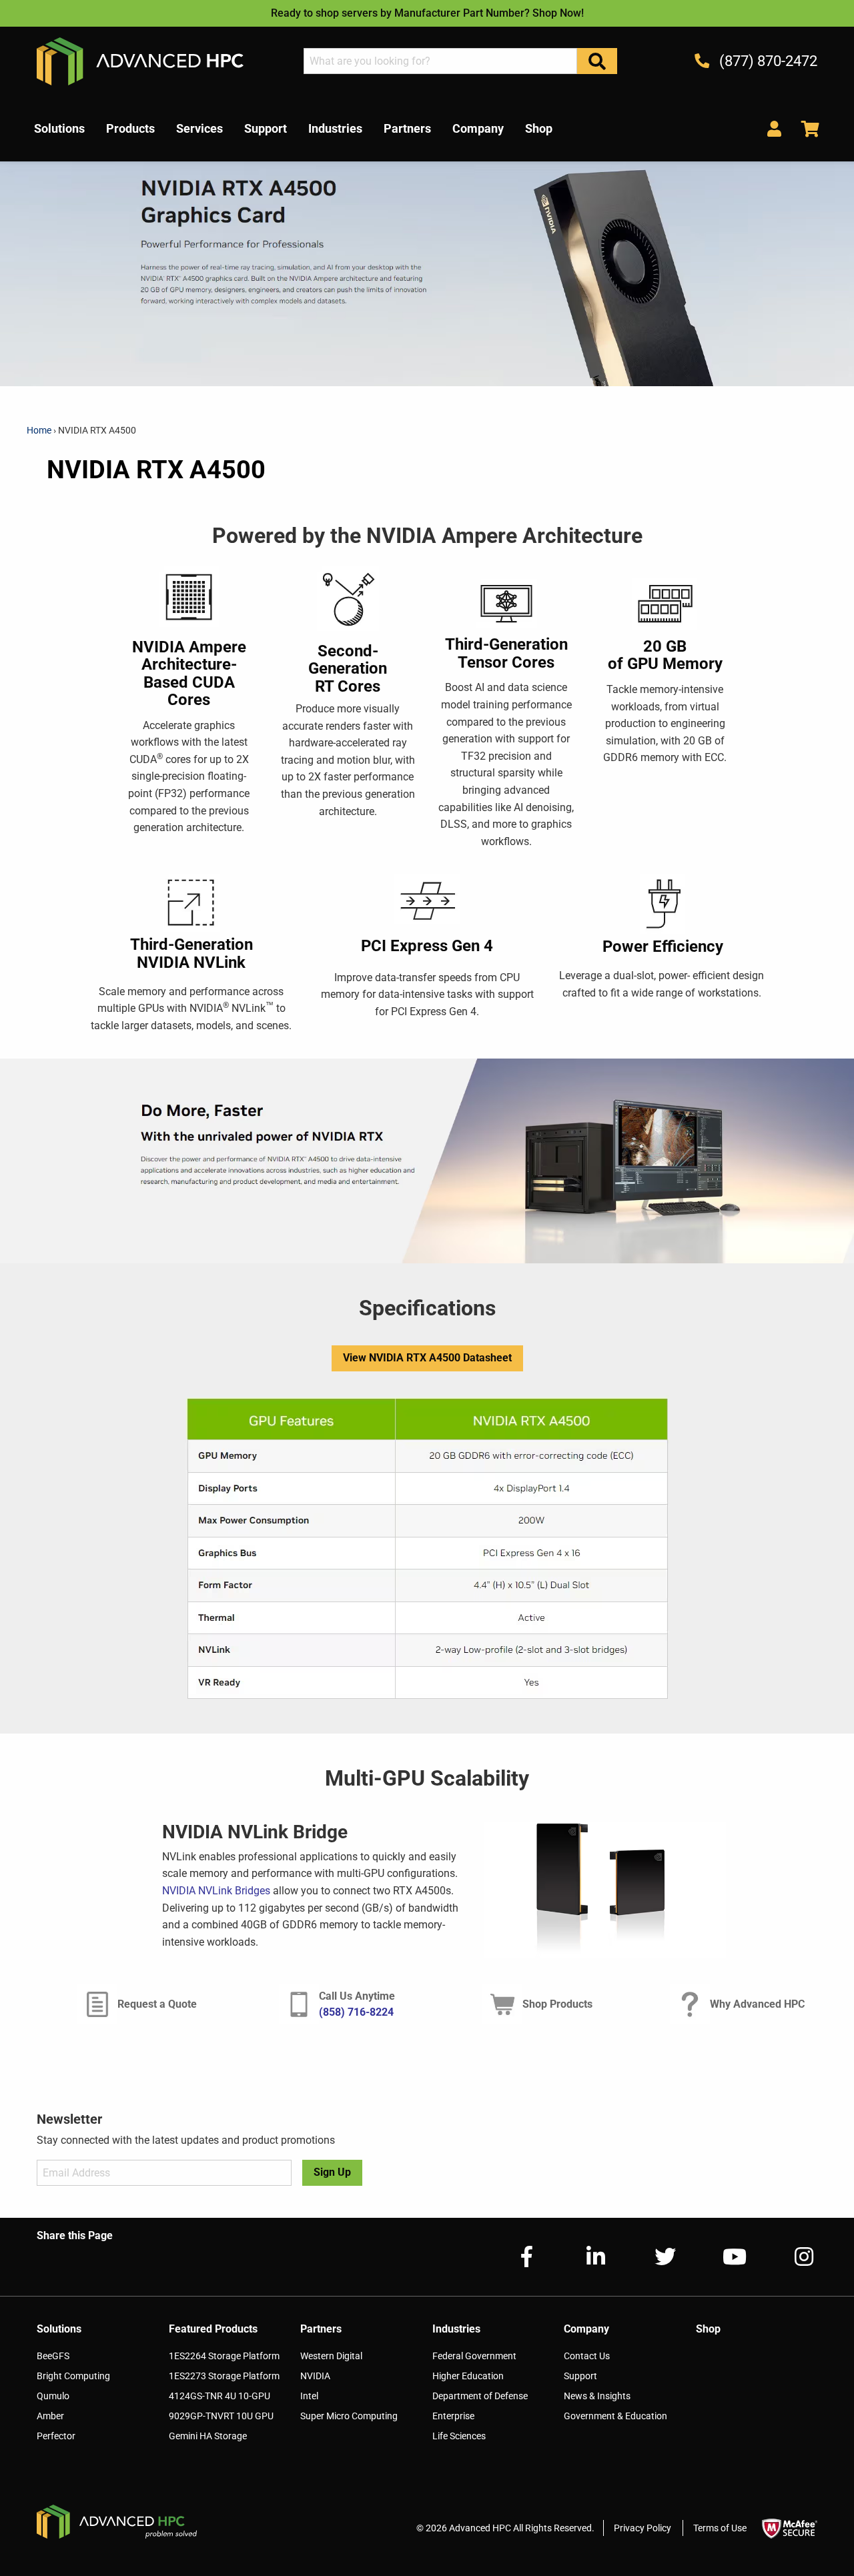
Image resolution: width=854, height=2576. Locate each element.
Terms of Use (720, 2528)
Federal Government (474, 2356)
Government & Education (615, 2416)
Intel (309, 2396)
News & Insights (597, 2396)
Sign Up (332, 2172)
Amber (50, 2416)
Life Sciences (459, 2436)
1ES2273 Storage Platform (224, 2376)
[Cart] (805, 128)
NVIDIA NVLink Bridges (216, 1891)
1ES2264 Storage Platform (224, 2356)
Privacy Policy (643, 2528)
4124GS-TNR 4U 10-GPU (220, 2396)
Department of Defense (480, 2396)
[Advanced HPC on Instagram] (793, 2257)
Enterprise (453, 2416)
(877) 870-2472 (767, 61)
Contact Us (587, 2356)
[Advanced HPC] (140, 60)
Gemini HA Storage (208, 2436)
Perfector (56, 2436)
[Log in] (774, 128)
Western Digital (331, 2356)
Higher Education (468, 2376)
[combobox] (440, 61)
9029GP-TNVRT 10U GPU (221, 2416)
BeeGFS (53, 2356)
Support (580, 2376)
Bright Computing (73, 2376)
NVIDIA (315, 2376)
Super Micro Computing (349, 2416)
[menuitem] (59, 129)
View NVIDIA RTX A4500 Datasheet (427, 1358)
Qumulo (53, 2396)
